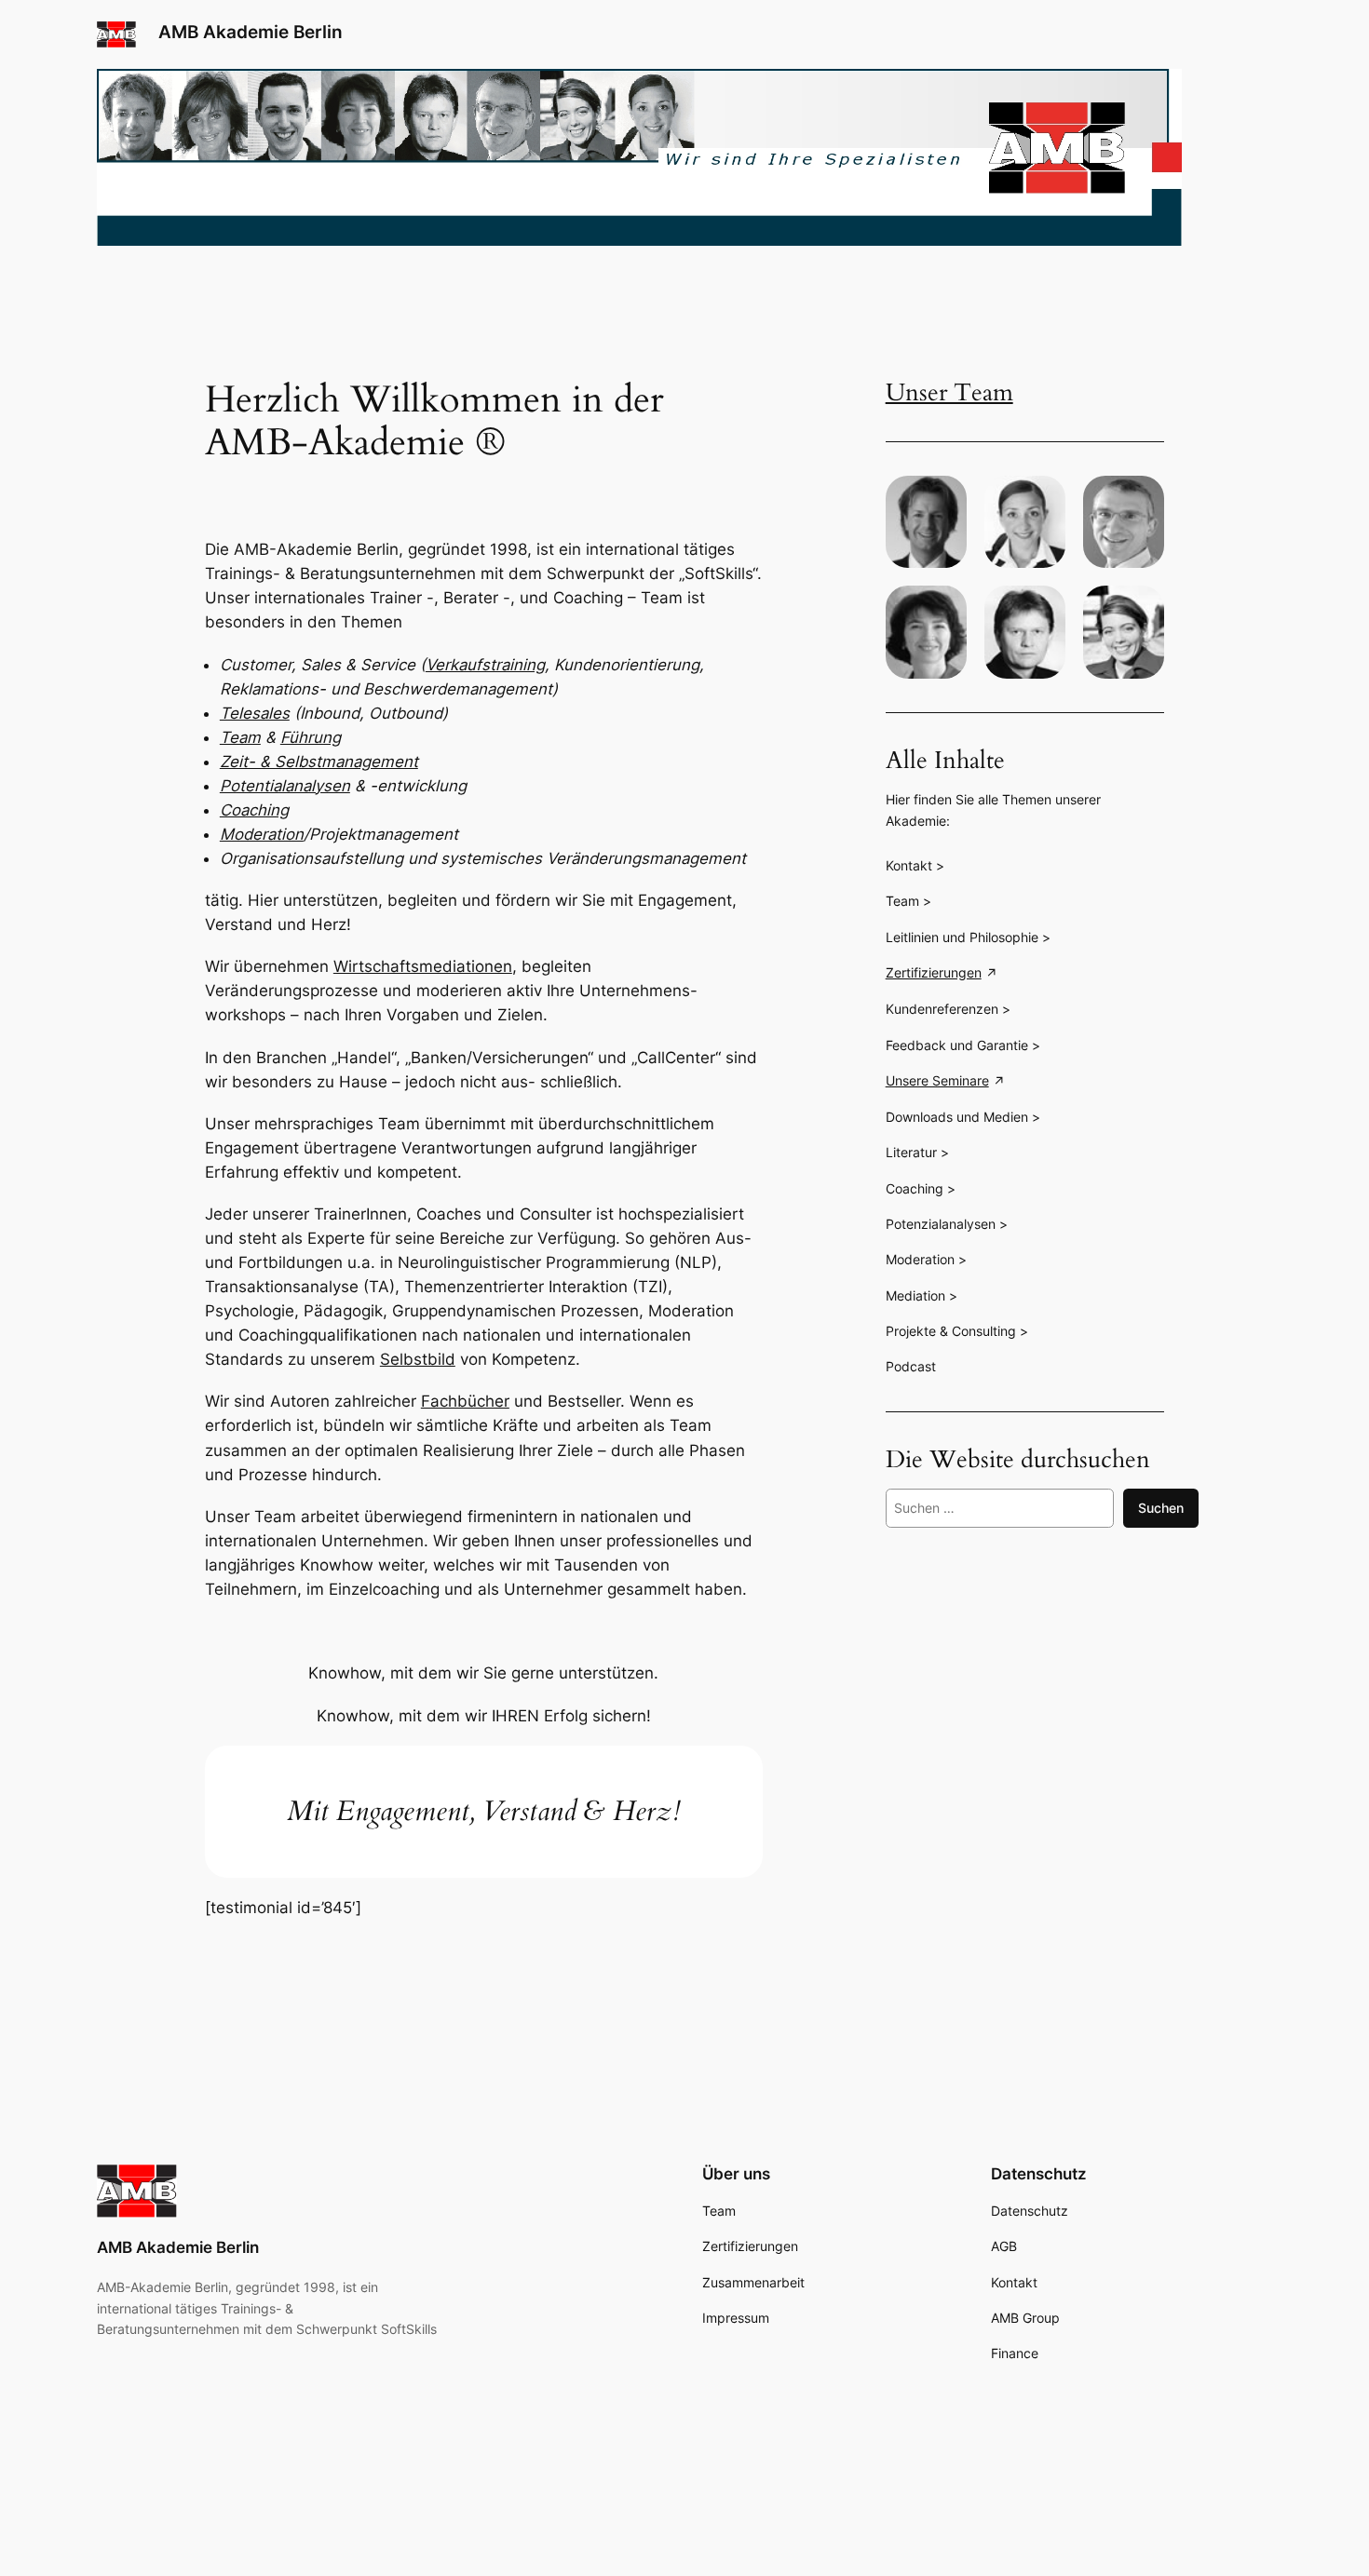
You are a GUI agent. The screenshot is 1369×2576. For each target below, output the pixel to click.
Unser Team (949, 393)
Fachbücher (465, 1401)
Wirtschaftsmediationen (423, 966)
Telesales (255, 713)
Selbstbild (418, 1359)
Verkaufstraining (485, 665)
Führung (311, 737)
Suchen (1161, 1508)
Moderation (262, 834)
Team (240, 737)
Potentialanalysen (285, 786)
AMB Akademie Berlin (251, 32)
